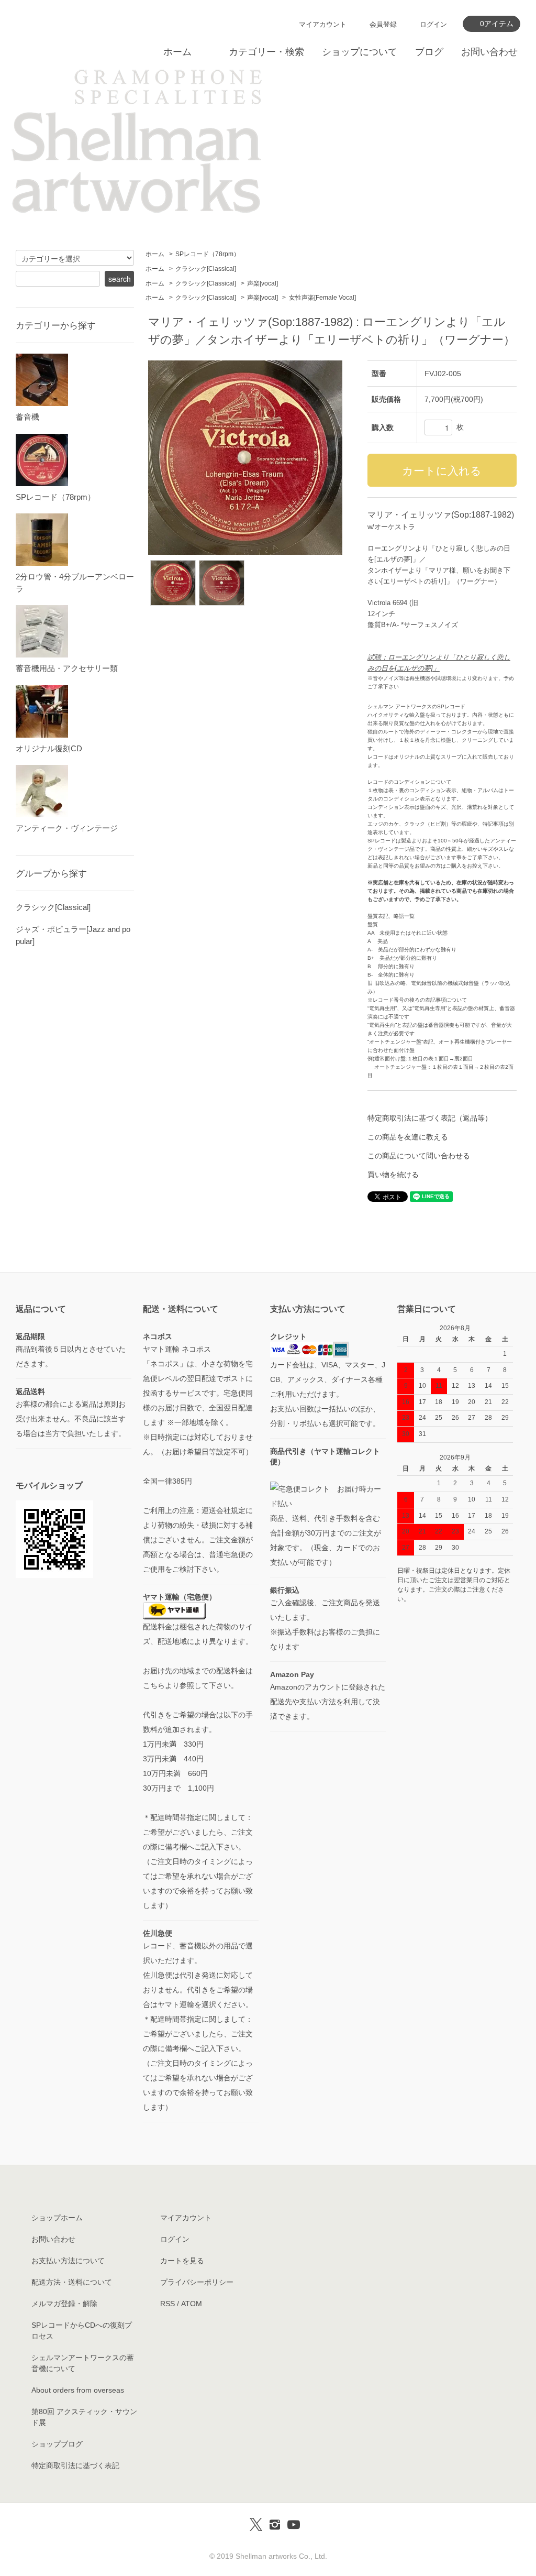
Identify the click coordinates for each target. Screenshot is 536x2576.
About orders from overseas (78, 2390)
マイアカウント (323, 24)
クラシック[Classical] (206, 269)
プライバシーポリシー (197, 2282)
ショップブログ (57, 2444)
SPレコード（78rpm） (208, 254)
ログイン (433, 24)
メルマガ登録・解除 (64, 2304)
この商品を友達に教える (408, 1137)
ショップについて (360, 52)
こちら (154, 1685)
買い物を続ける (393, 1175)
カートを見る (182, 2261)
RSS (167, 2304)
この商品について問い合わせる (419, 1156)
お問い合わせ (489, 52)
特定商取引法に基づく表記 (75, 2465)
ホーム (177, 52)
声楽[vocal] (263, 283)
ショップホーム (57, 2218)
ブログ (429, 52)
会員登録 (383, 24)
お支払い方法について (68, 2261)
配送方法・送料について (72, 2282)
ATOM (192, 2304)
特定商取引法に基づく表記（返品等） (430, 1118)
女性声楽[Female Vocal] (322, 298)
